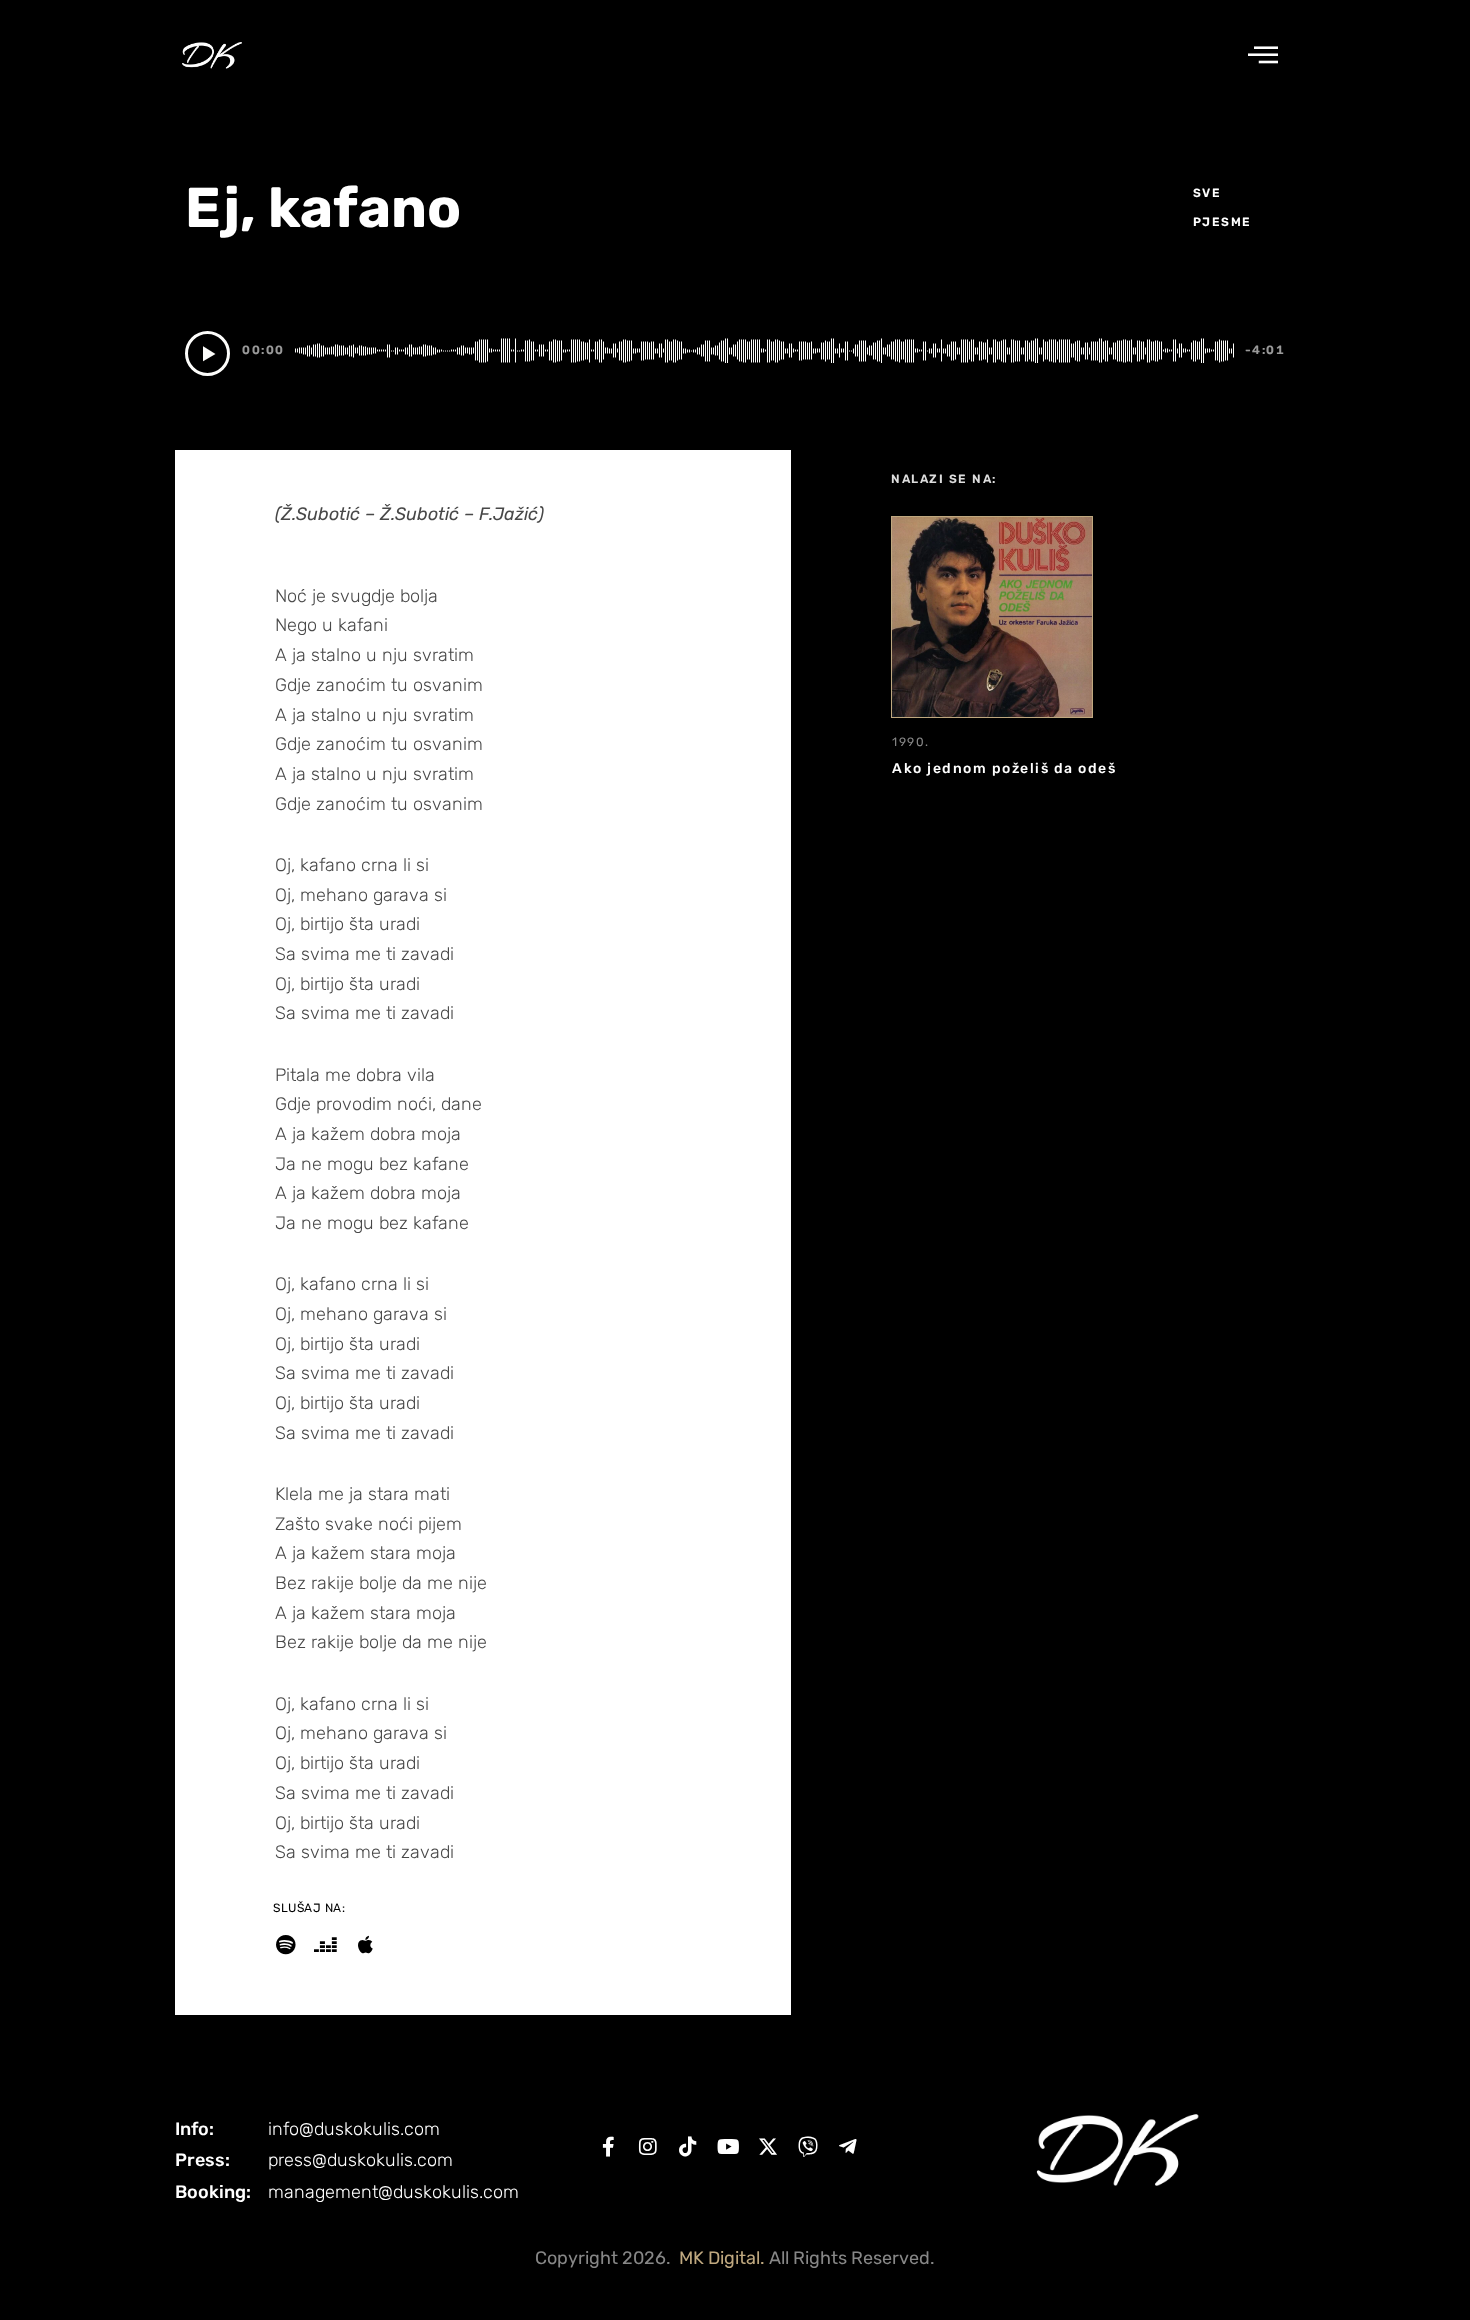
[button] (1263, 56)
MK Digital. (722, 2258)
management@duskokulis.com (393, 2192)
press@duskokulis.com (360, 2160)
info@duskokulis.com (354, 2129)
